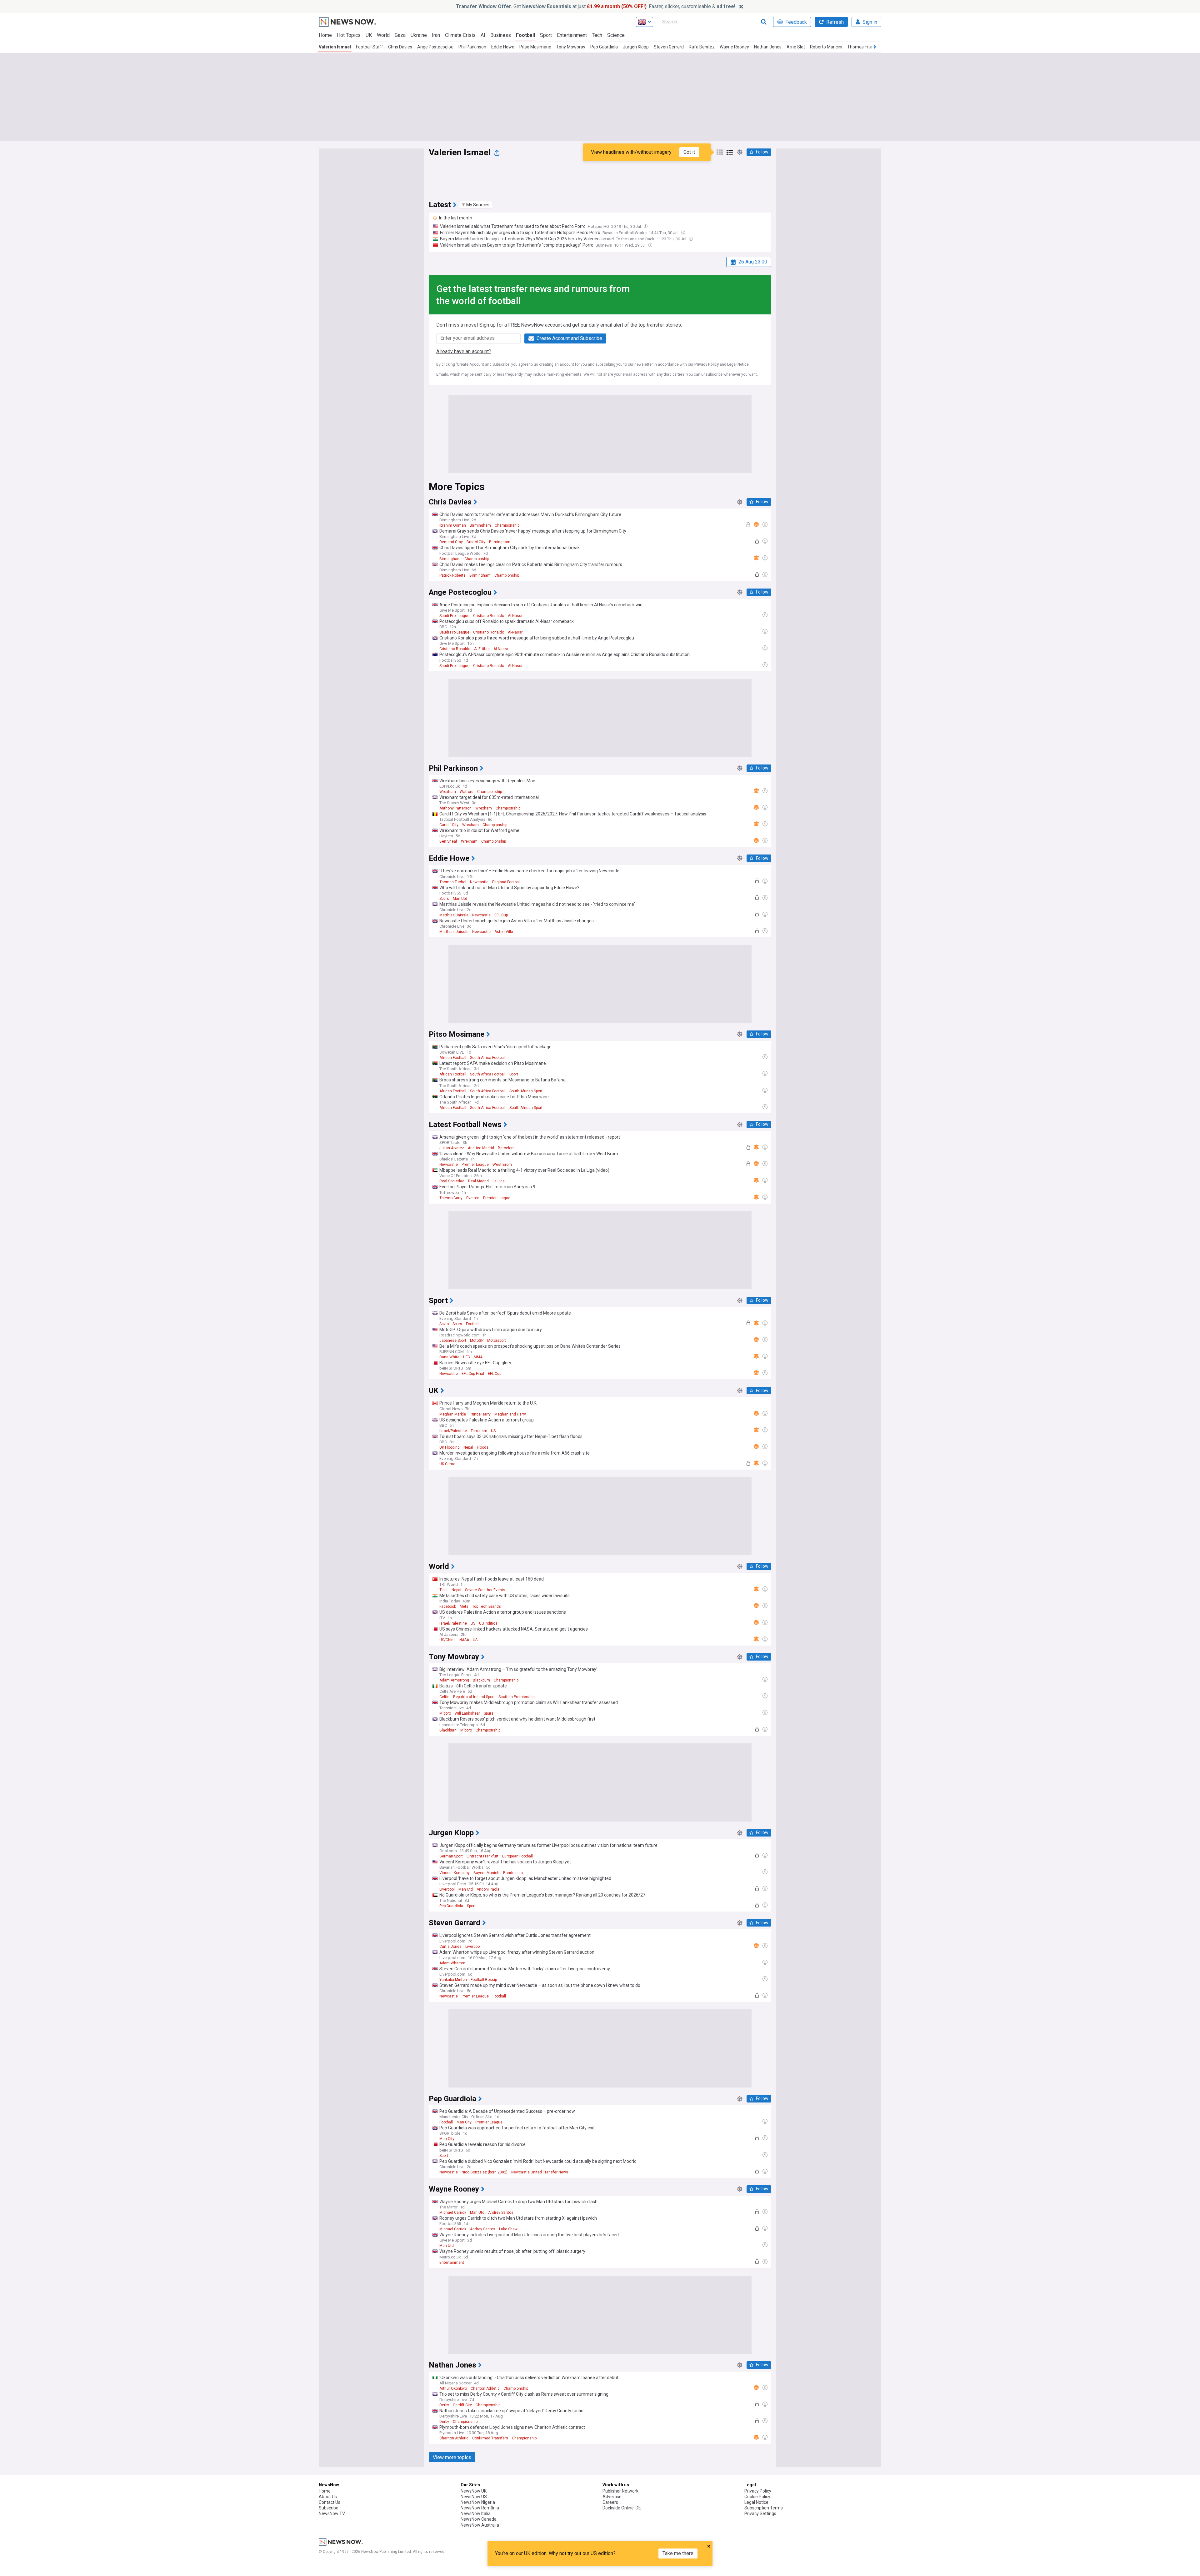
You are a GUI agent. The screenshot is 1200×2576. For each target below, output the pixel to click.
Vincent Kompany (455, 1873)
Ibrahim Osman (453, 525)
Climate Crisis (460, 35)
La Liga (499, 1181)
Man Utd (460, 899)
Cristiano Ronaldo (489, 616)
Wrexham (448, 792)
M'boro (445, 1713)
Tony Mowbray (571, 47)
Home (325, 35)
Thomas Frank (861, 47)
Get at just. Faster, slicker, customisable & (596, 6)
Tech (597, 35)
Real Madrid (478, 1181)
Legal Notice (738, 364)
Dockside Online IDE (622, 2508)
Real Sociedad (452, 1181)
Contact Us (330, 2502)
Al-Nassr (515, 616)
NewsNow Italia (476, 2513)
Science (616, 35)
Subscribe (329, 2508)
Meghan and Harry (510, 1414)
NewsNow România (480, 2508)
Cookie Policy (757, 2497)
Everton (473, 1198)
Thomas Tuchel (453, 882)
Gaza (400, 35)
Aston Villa (504, 932)
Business (501, 35)
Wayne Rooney (734, 47)
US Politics (488, 1623)
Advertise (612, 2497)
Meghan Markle (453, 1414)
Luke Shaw (508, 2229)
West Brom (502, 1165)
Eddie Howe (503, 47)
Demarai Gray (451, 542)
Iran (436, 35)
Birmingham (480, 525)
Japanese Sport (453, 1341)
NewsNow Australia (480, 2525)
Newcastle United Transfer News (540, 2172)
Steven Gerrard (669, 47)
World (383, 35)
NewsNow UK (474, 2491)
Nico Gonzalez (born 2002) (485, 2172)
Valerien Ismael (335, 47)
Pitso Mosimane (535, 47)
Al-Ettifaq (482, 649)
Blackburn (481, 1680)
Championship (507, 525)
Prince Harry (480, 1414)
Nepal (468, 1447)
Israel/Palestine (453, 1431)
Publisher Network (620, 2491)
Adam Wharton (452, 1963)
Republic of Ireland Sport (474, 1697)
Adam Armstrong (454, 1680)
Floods (483, 1447)
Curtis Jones (450, 1947)
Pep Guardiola (604, 47)
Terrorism (479, 1431)
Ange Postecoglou (435, 47)
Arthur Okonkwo (453, 2388)
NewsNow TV (332, 2513)
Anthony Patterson (455, 808)
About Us (328, 2497)
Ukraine (419, 35)
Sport (546, 35)
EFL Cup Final (473, 1374)
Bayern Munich (486, 1873)
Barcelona (507, 1148)
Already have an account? (464, 351)
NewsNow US (474, 2497)
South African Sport (526, 1091)
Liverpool (447, 1889)
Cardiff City (449, 825)
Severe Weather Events (485, 1590)
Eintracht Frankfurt (482, 1856)
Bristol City (476, 542)
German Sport (451, 1856)
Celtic (444, 1697)
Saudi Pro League (454, 616)
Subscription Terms (764, 2508)
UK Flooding (450, 1447)
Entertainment (572, 35)
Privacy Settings (760, 2513)
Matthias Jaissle (454, 915)
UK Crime (447, 1464)
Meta (464, 1606)
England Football (506, 882)
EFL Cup (501, 915)
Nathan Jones (768, 47)
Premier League (475, 1165)
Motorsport (497, 1341)
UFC (467, 1357)
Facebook (448, 1606)
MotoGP (477, 1341)
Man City (464, 2122)
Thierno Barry (451, 1198)
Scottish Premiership (516, 1697)
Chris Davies (400, 47)
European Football (517, 1856)
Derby (444, 2405)
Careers (610, 2502)
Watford (467, 792)
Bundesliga (513, 1873)
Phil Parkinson (472, 47)
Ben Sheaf (448, 841)
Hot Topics (349, 35)
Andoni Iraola (488, 1889)
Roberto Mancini (826, 47)
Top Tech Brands (487, 1606)
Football (525, 35)
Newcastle (479, 882)
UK (369, 35)
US (493, 1431)
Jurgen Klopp (636, 47)
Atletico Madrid (481, 1148)
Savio (444, 1324)
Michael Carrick (453, 2213)
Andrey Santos (501, 2213)
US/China (447, 1640)
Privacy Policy (707, 364)
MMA (478, 1357)
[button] (476, 205)
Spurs (444, 899)
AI (483, 35)
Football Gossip (484, 1980)
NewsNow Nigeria (478, 2502)
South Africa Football (488, 1058)
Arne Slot (796, 47)
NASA (464, 1640)
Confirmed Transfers (490, 2438)
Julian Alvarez (452, 1148)
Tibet (444, 1590)
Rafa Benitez (702, 47)
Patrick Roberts (452, 575)
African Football (453, 1058)
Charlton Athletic (485, 2388)
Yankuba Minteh (453, 1980)
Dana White (449, 1357)
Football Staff (370, 47)
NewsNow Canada (479, 2519)
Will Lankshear (467, 1713)
